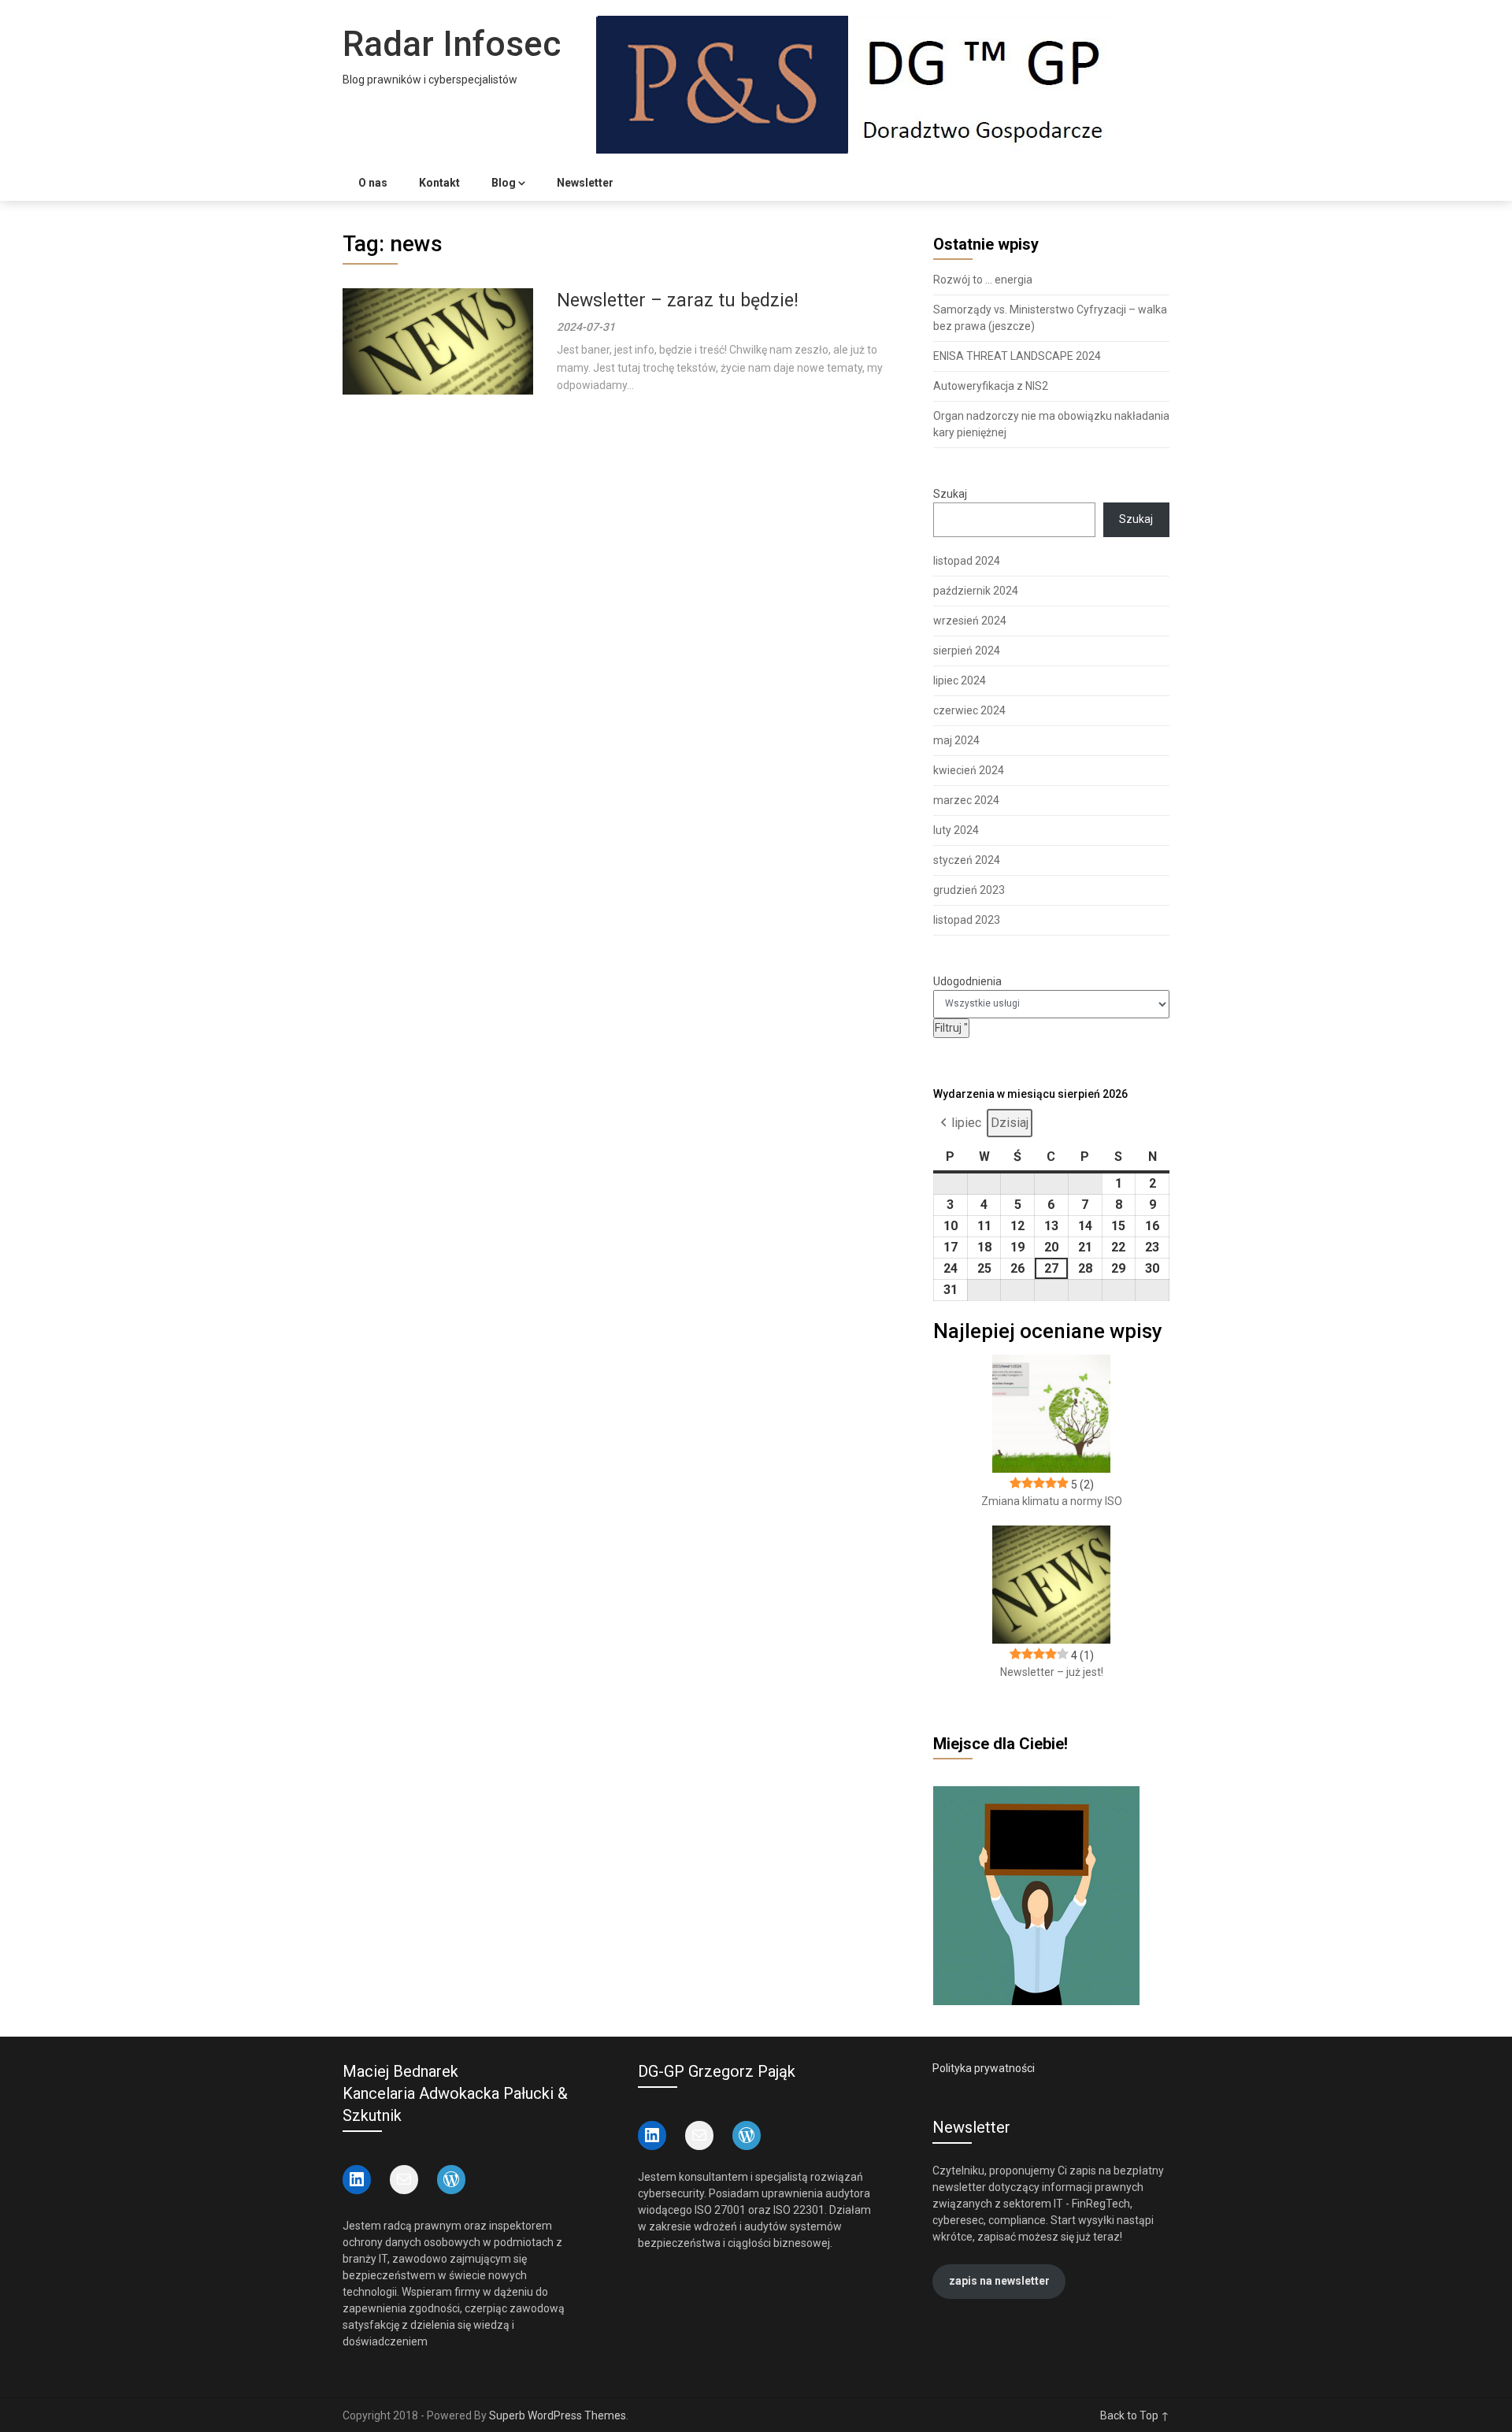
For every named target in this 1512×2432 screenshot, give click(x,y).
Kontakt (439, 183)
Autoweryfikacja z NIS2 (991, 386)
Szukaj (950, 494)
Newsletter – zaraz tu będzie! (678, 300)
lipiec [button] (966, 1123)
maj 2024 (956, 740)
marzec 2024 (966, 800)
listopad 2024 (967, 561)
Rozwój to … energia (983, 280)
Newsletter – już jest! (1052, 1672)
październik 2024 (976, 591)
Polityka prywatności (984, 2068)
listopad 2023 (967, 920)
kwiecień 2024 (969, 770)
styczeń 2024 (967, 860)
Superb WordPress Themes (558, 2415)
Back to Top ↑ (1135, 2415)
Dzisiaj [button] (1010, 1123)
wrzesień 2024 (970, 621)
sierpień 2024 (967, 651)
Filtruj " (952, 1027)
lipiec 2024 (960, 680)
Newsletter (585, 183)
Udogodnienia (967, 981)
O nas (373, 183)
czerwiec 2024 (969, 710)
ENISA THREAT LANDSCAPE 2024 (1017, 356)
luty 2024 (956, 830)
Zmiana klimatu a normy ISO (1052, 1501)
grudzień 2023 (969, 890)
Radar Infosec (452, 44)
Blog (504, 183)
